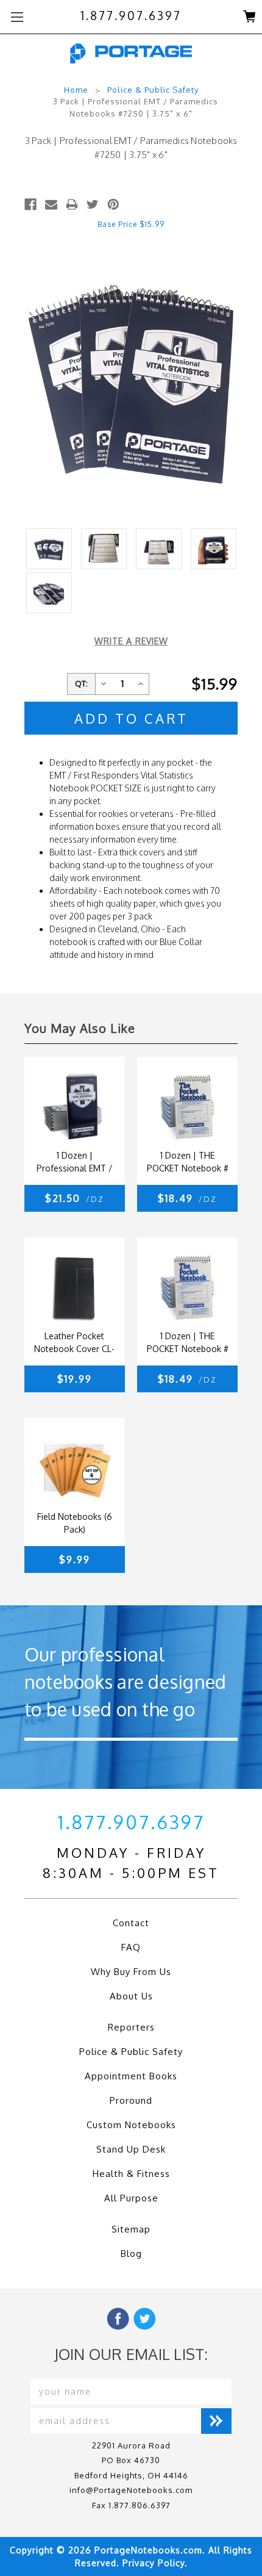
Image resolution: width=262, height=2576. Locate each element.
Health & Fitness (131, 2174)
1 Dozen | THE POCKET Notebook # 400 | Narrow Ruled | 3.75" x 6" (187, 1163)
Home (76, 90)
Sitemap (131, 2229)
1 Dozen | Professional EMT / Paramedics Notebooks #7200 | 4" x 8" (75, 1163)
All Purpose (131, 2198)
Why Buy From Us (131, 1972)
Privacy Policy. (155, 2563)
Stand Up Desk (131, 2149)
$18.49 (187, 1198)
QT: (81, 683)
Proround (131, 2100)
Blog (131, 2254)
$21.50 (75, 1198)
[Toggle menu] (17, 17)
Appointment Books (131, 2076)
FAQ (131, 1947)
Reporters (131, 2027)
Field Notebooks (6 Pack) (75, 1523)
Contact (131, 1923)
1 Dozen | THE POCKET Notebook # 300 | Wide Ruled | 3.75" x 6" (188, 1344)
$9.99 (75, 1560)
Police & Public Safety (153, 90)
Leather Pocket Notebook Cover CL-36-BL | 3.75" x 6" (74, 1344)
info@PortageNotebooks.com (131, 2490)
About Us (131, 1996)
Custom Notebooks (131, 2125)
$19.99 (75, 1379)
